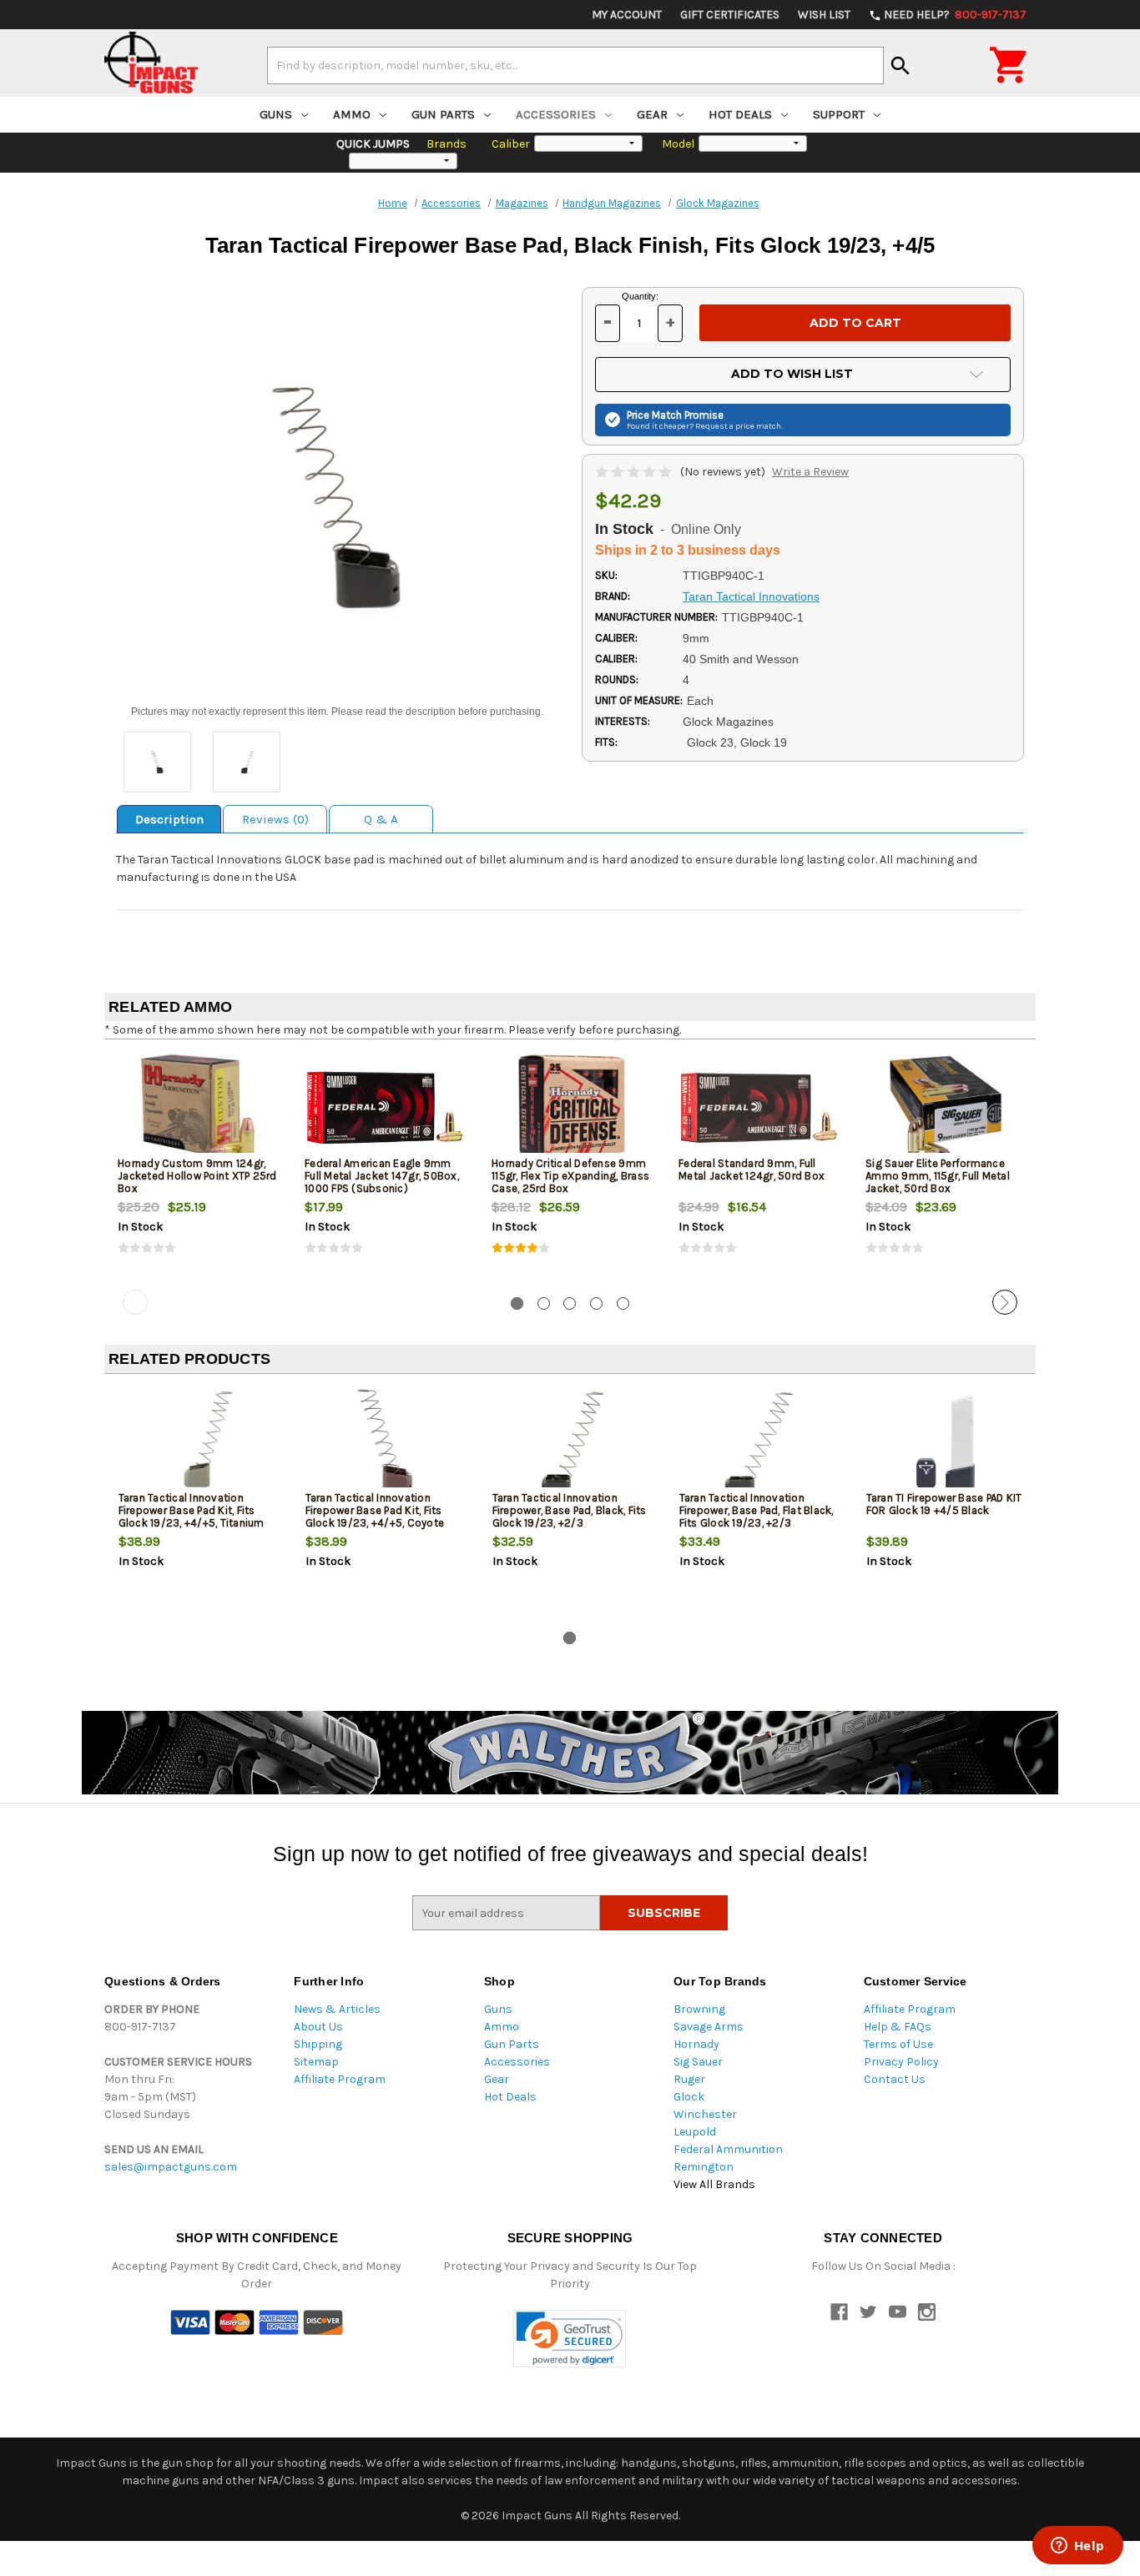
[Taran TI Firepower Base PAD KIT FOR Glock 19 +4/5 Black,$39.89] (946, 1442)
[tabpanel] (198, 1168)
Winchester (705, 2114)
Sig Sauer (698, 2062)
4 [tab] (596, 1303)
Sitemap (316, 2062)
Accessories (556, 114)
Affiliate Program (340, 2079)
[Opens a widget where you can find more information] (1077, 2547)
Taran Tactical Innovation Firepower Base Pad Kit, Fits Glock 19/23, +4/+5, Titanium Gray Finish (192, 1517)
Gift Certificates (730, 15)
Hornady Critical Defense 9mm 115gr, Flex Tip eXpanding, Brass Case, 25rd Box (570, 1176)
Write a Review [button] (810, 472)
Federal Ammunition (728, 2149)
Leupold (695, 2132)
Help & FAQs (898, 2027)
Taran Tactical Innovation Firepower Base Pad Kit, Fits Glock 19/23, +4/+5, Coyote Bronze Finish (375, 1517)
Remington (704, 2167)
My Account (627, 15)
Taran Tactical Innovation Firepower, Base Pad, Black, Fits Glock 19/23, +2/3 (570, 1510)
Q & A (381, 819)
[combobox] (575, 65)
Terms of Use (898, 2044)
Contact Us (895, 2079)
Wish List (824, 15)
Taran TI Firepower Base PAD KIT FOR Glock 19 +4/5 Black (944, 1504)
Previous (135, 1302)
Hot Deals (740, 114)
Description (169, 819)
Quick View (199, 1107)
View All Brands (714, 2184)
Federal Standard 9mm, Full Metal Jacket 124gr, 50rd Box (752, 1170)
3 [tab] (570, 1303)
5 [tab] (623, 1303)
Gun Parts (443, 114)
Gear (652, 114)
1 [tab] (517, 1303)
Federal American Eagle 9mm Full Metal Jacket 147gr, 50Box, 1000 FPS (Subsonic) (382, 1176)
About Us (318, 2027)
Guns (276, 114)
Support (839, 114)
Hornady (696, 2044)
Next (1005, 1302)
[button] (570, 2339)
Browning (699, 2009)
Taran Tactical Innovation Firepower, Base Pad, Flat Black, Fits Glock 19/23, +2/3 (757, 1510)
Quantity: (640, 296)
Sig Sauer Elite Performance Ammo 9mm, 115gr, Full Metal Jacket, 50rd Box (938, 1176)
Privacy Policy (901, 2062)
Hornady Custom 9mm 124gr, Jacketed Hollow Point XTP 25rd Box (197, 1176)
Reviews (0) (275, 819)
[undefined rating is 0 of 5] (635, 472)
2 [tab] (544, 1303)
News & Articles (337, 2009)
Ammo (352, 114)
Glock (689, 2097)
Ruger (689, 2079)
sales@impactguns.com (171, 2167)
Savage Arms (709, 2027)
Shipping (318, 2044)
